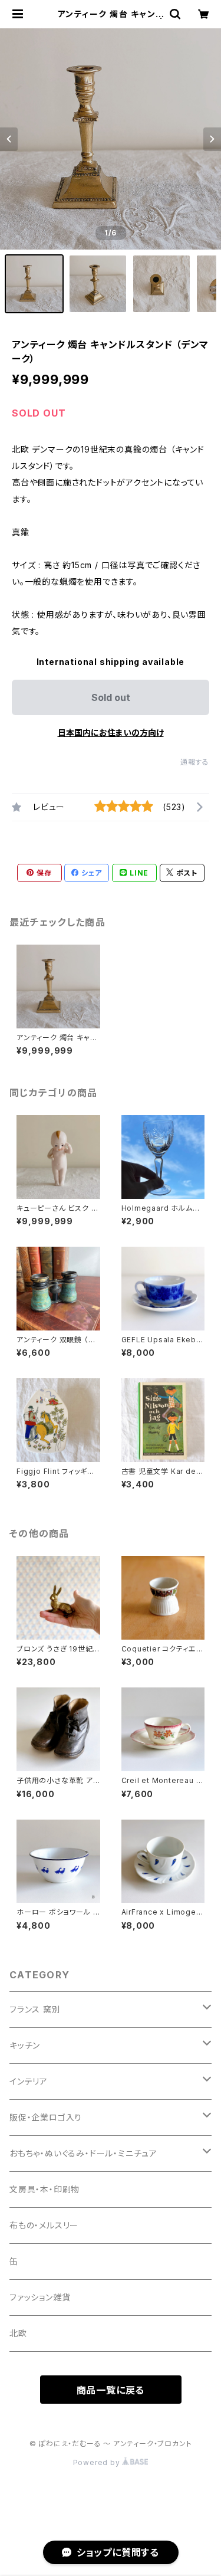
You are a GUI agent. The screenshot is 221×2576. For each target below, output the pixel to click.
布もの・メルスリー (44, 2225)
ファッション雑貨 (40, 2297)
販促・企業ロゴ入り (46, 2117)
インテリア (29, 2081)
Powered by (98, 2462)
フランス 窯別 (35, 2009)
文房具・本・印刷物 (44, 2189)
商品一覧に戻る (111, 2390)
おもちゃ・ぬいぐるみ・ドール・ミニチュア (83, 2153)
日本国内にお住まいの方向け (111, 733)
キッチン (25, 2045)
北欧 (18, 2333)
